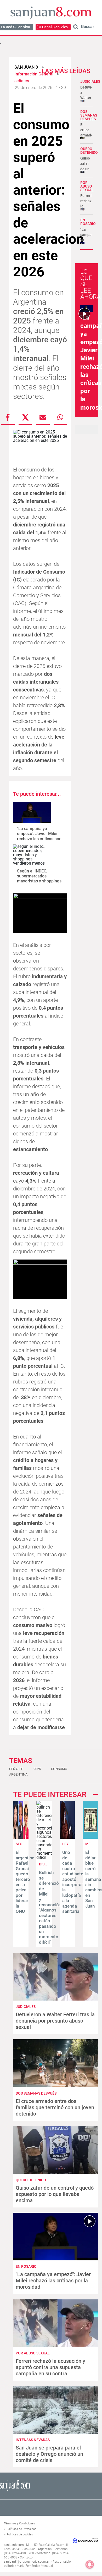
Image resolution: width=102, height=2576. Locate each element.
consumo (59, 1769)
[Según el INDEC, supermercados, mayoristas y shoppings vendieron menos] (32, 855)
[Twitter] (25, 417)
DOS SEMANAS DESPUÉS (89, 115)
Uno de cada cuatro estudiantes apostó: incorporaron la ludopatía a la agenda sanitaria (75, 1882)
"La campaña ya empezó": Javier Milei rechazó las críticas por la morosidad (39, 836)
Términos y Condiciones (19, 2523)
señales (16, 1769)
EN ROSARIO (88, 222)
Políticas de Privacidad (21, 2529)
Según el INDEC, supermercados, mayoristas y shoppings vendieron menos (39, 879)
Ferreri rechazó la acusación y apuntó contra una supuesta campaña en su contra (50, 2367)
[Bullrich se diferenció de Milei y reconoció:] (44, 1857)
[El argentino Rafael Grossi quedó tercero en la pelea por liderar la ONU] (21, 1837)
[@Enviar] (43, 417)
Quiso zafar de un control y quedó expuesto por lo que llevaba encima (55, 2194)
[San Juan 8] (15, 2491)
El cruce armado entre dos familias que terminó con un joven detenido (55, 2107)
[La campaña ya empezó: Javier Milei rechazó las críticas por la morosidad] (32, 812)
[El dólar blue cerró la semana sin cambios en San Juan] (90, 1837)
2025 (37, 1769)
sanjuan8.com (14, 2545)
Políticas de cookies (20, 2534)
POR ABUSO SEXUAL (87, 186)
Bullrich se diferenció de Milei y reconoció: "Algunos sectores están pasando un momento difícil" (50, 1907)
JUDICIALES (90, 81)
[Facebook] (8, 417)
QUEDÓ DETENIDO (89, 151)
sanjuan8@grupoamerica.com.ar (27, 2562)
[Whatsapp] (60, 417)
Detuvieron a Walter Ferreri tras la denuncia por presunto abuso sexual (55, 2021)
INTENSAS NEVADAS (33, 2440)
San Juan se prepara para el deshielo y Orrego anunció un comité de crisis (49, 2454)
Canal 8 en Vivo (55, 27)
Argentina (18, 1774)
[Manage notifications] (90, 2564)
